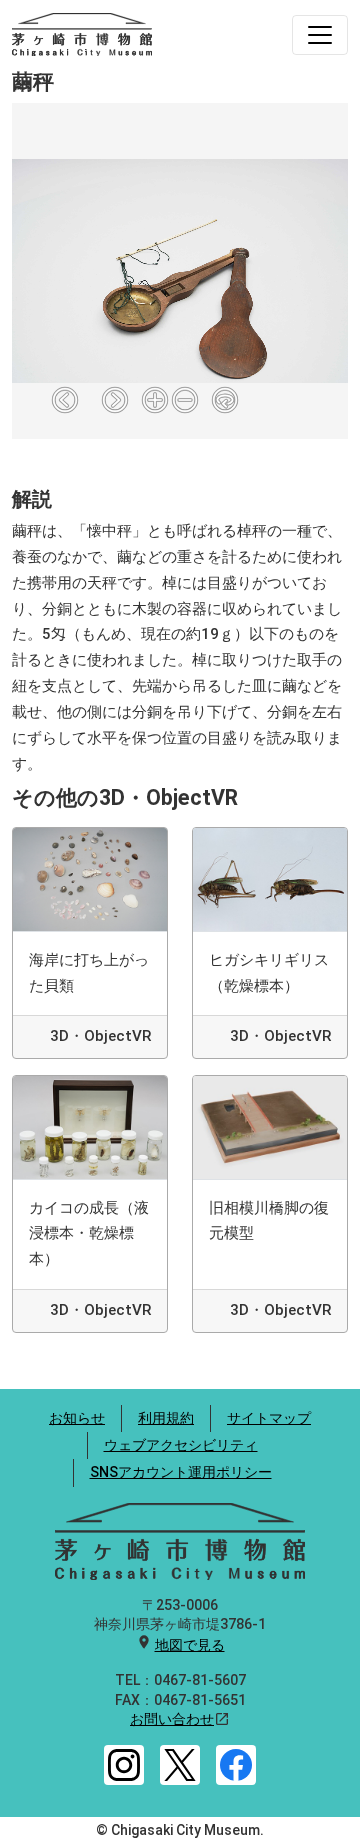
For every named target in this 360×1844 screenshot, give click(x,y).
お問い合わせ (172, 1719)
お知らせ (77, 1418)
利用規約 (166, 1418)
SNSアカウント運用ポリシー (181, 1472)
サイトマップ (269, 1418)
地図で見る (190, 1645)
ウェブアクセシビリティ (181, 1445)
